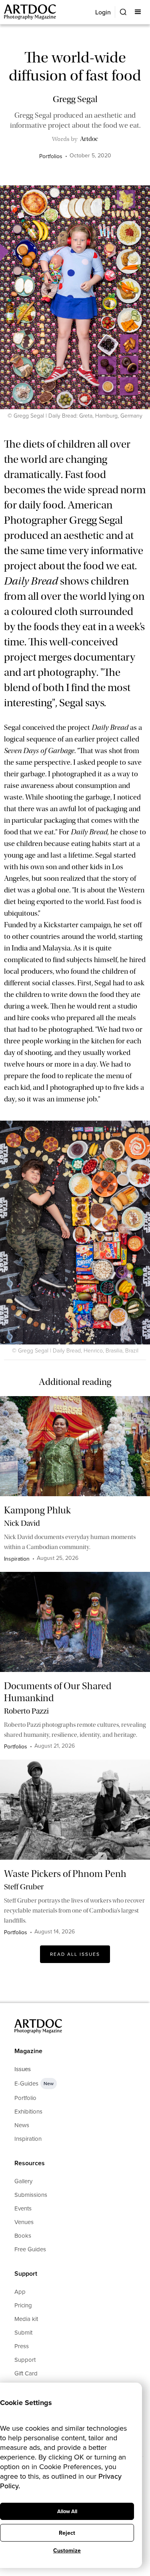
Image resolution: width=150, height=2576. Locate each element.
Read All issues (75, 1954)
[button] (139, 12)
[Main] (31, 12)
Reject (67, 2533)
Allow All (67, 2511)
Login (103, 12)
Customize (67, 2551)
